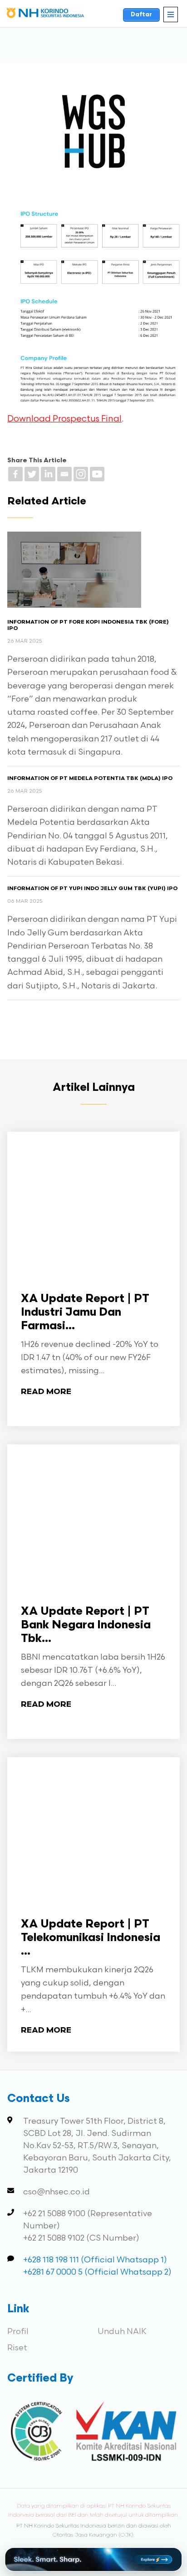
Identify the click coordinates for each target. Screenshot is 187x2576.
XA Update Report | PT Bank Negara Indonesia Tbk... (86, 1625)
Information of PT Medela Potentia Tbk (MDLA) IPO (90, 779)
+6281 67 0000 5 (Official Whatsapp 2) (97, 2272)
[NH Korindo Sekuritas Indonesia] (45, 15)
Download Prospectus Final (64, 419)
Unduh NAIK (122, 2331)
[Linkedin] (48, 474)
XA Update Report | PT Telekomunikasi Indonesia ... (91, 1938)
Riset (17, 2348)
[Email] (64, 474)
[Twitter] (32, 474)
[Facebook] (15, 474)
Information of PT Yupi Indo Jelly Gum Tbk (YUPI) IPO (92, 889)
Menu (171, 15)
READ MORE (46, 1392)
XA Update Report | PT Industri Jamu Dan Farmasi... (85, 1313)
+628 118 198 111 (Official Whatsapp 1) (95, 2260)
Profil (18, 2331)
